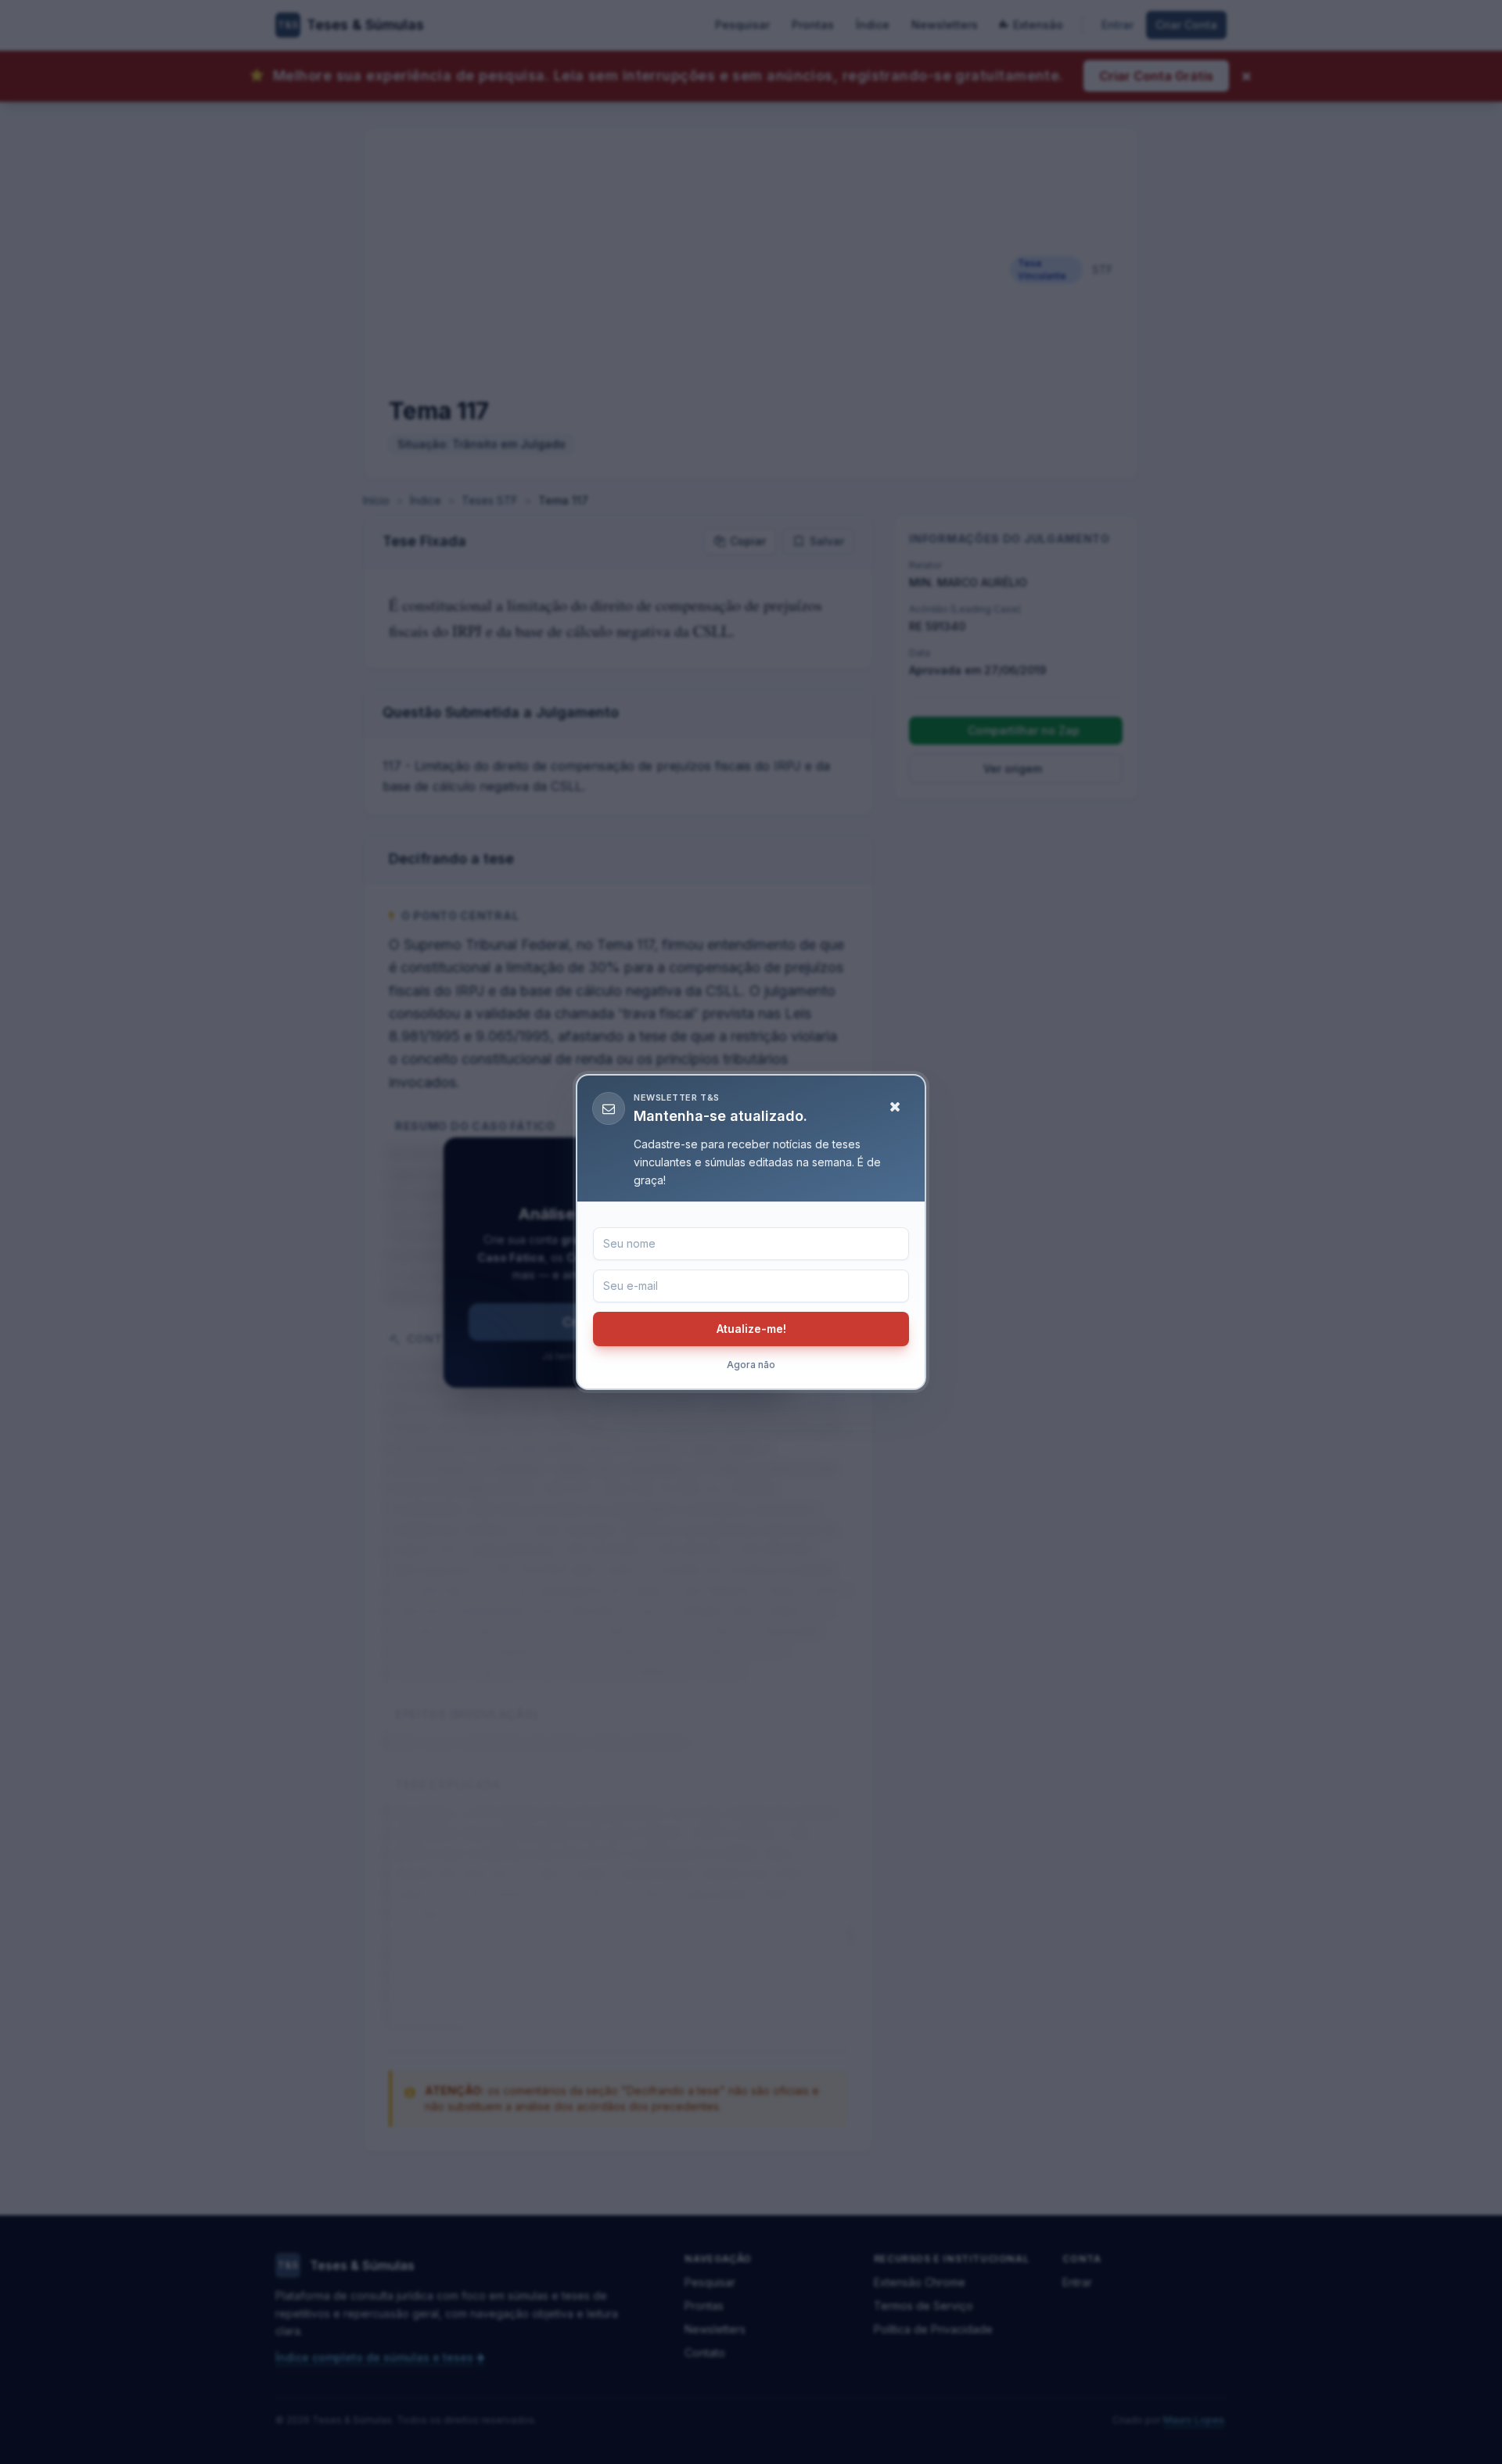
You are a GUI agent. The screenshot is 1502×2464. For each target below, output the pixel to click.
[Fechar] (895, 1107)
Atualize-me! (751, 1329)
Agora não (751, 1365)
